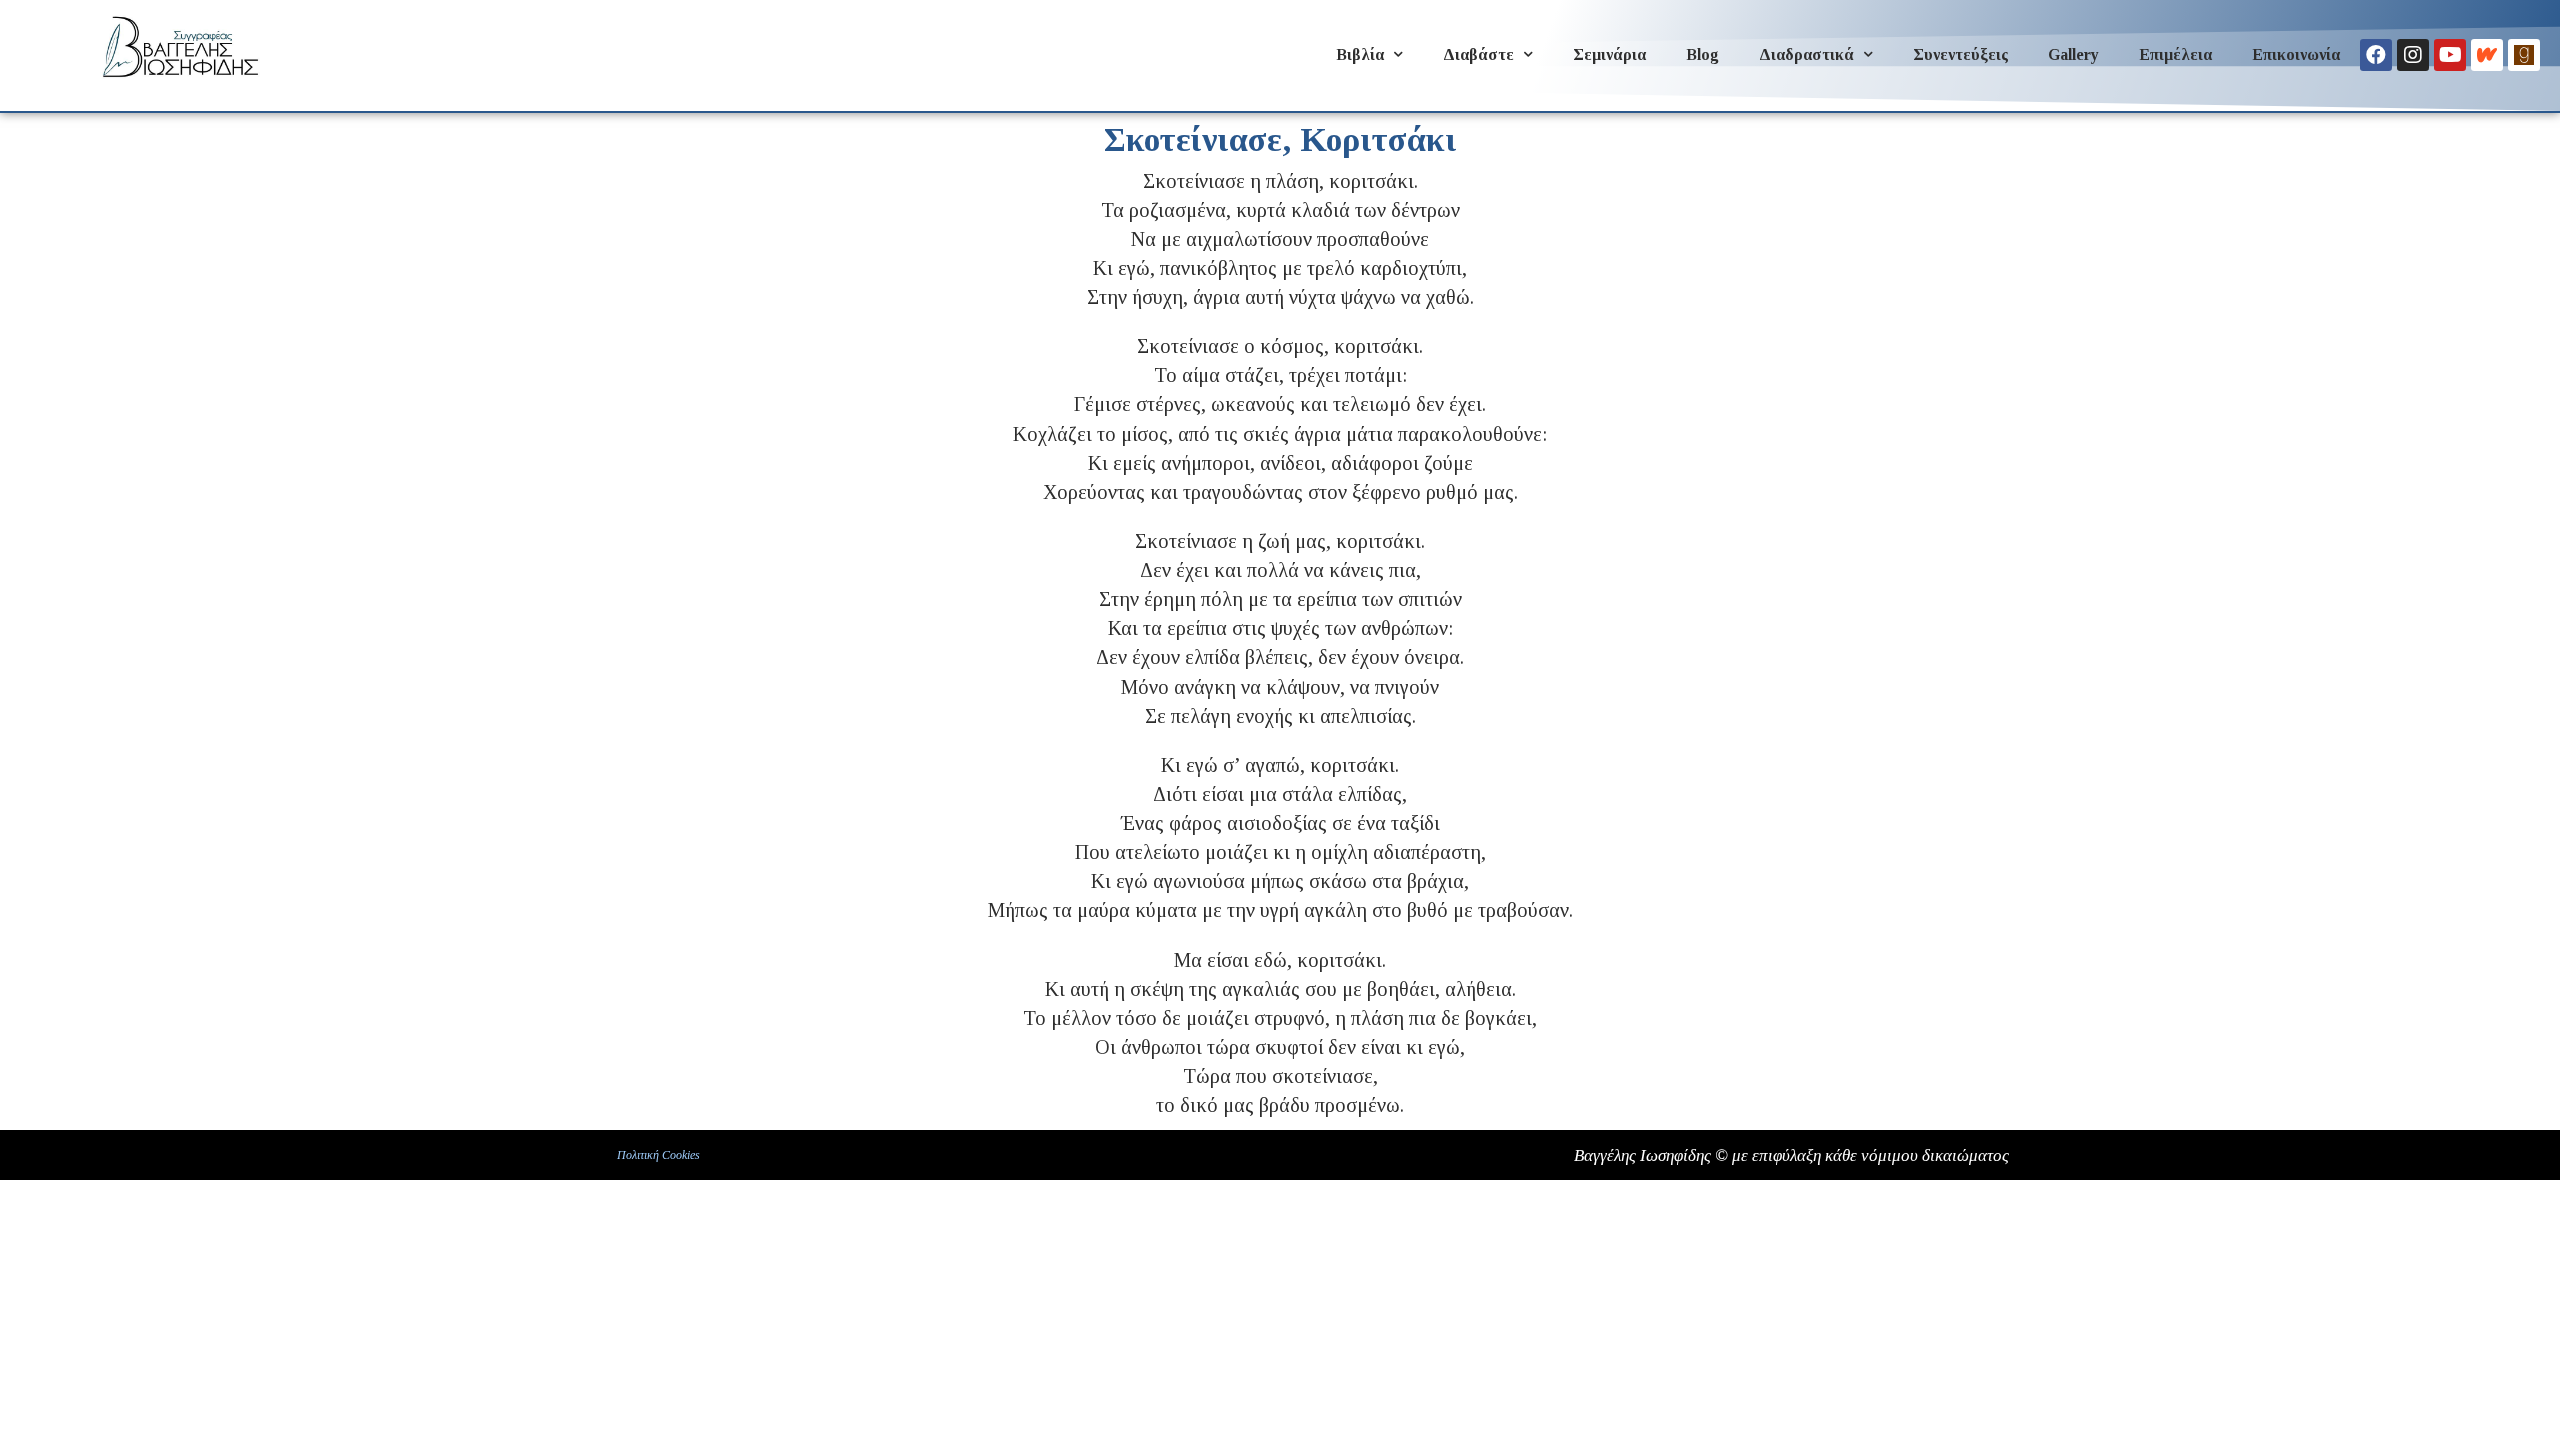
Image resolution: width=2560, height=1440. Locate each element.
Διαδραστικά (1806, 54)
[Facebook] (2376, 55)
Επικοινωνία (2296, 54)
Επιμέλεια (2175, 54)
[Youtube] (2450, 55)
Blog (1702, 54)
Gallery (2073, 54)
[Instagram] (2413, 55)
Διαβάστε (1478, 54)
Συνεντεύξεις (1960, 54)
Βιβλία (1360, 54)
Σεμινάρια (1609, 54)
